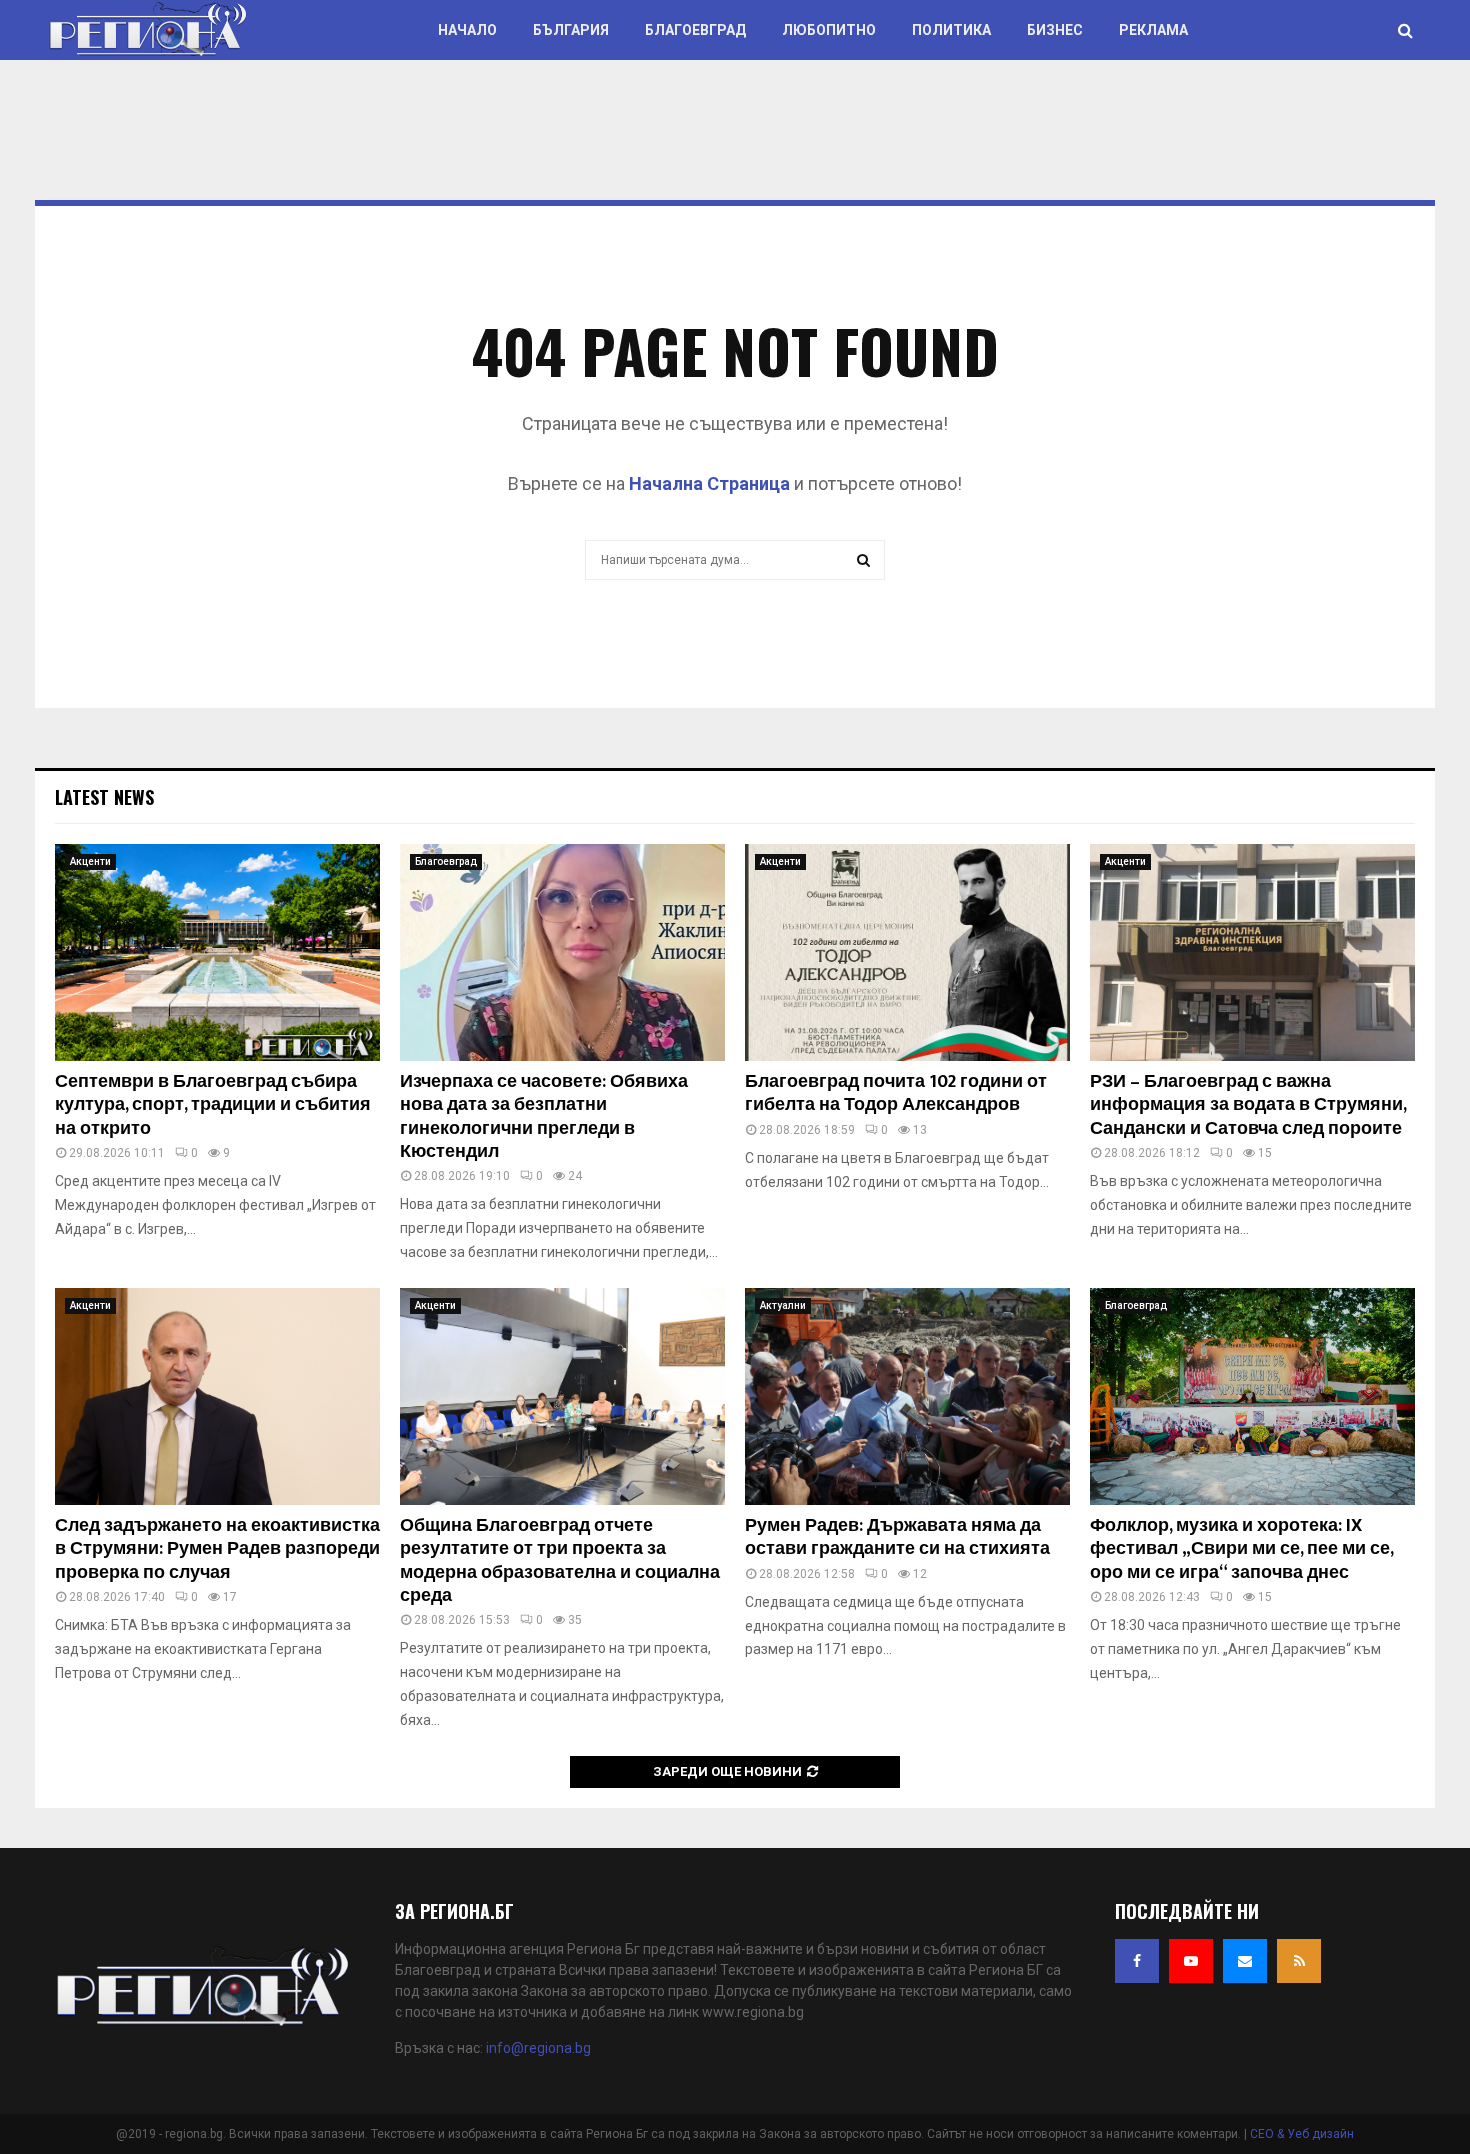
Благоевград (695, 30)
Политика (951, 30)
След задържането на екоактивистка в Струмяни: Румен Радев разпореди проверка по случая (217, 1549)
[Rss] (1299, 1961)
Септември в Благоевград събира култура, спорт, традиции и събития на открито (213, 1105)
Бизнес (1055, 30)
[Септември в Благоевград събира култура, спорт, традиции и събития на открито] (217, 952)
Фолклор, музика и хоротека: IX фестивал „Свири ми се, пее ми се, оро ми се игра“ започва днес (1241, 1549)
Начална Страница (709, 483)
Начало (467, 30)
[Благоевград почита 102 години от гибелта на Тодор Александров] (907, 952)
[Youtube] (1191, 1961)
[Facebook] (1137, 1961)
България (571, 30)
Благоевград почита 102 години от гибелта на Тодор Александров (896, 1093)
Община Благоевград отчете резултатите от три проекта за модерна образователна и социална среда (560, 1561)
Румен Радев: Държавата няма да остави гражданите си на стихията (897, 1537)
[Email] (1245, 1961)
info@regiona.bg (538, 2048)
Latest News (104, 797)
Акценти (90, 861)
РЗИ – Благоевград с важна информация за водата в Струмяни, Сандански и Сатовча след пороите (1248, 1105)
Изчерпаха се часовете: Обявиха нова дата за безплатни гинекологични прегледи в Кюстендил (544, 1117)
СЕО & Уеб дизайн (1302, 2134)
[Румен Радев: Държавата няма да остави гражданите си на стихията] (907, 1396)
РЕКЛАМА (1153, 30)
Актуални (783, 1305)
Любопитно (829, 30)
